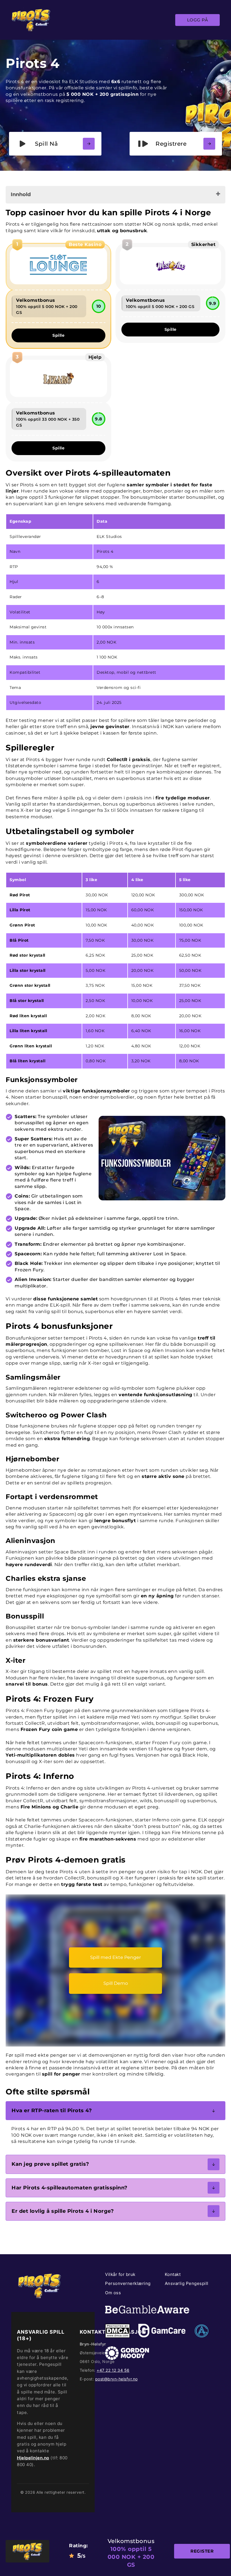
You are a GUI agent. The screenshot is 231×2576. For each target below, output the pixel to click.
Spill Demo (116, 1983)
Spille (58, 335)
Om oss (113, 2293)
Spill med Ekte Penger (115, 1957)
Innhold (21, 194)
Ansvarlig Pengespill (187, 2283)
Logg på (198, 20)
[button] (115, 2111)
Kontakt (173, 2274)
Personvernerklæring (128, 2283)
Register (202, 2551)
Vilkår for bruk (120, 2274)
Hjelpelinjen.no (33, 2458)
